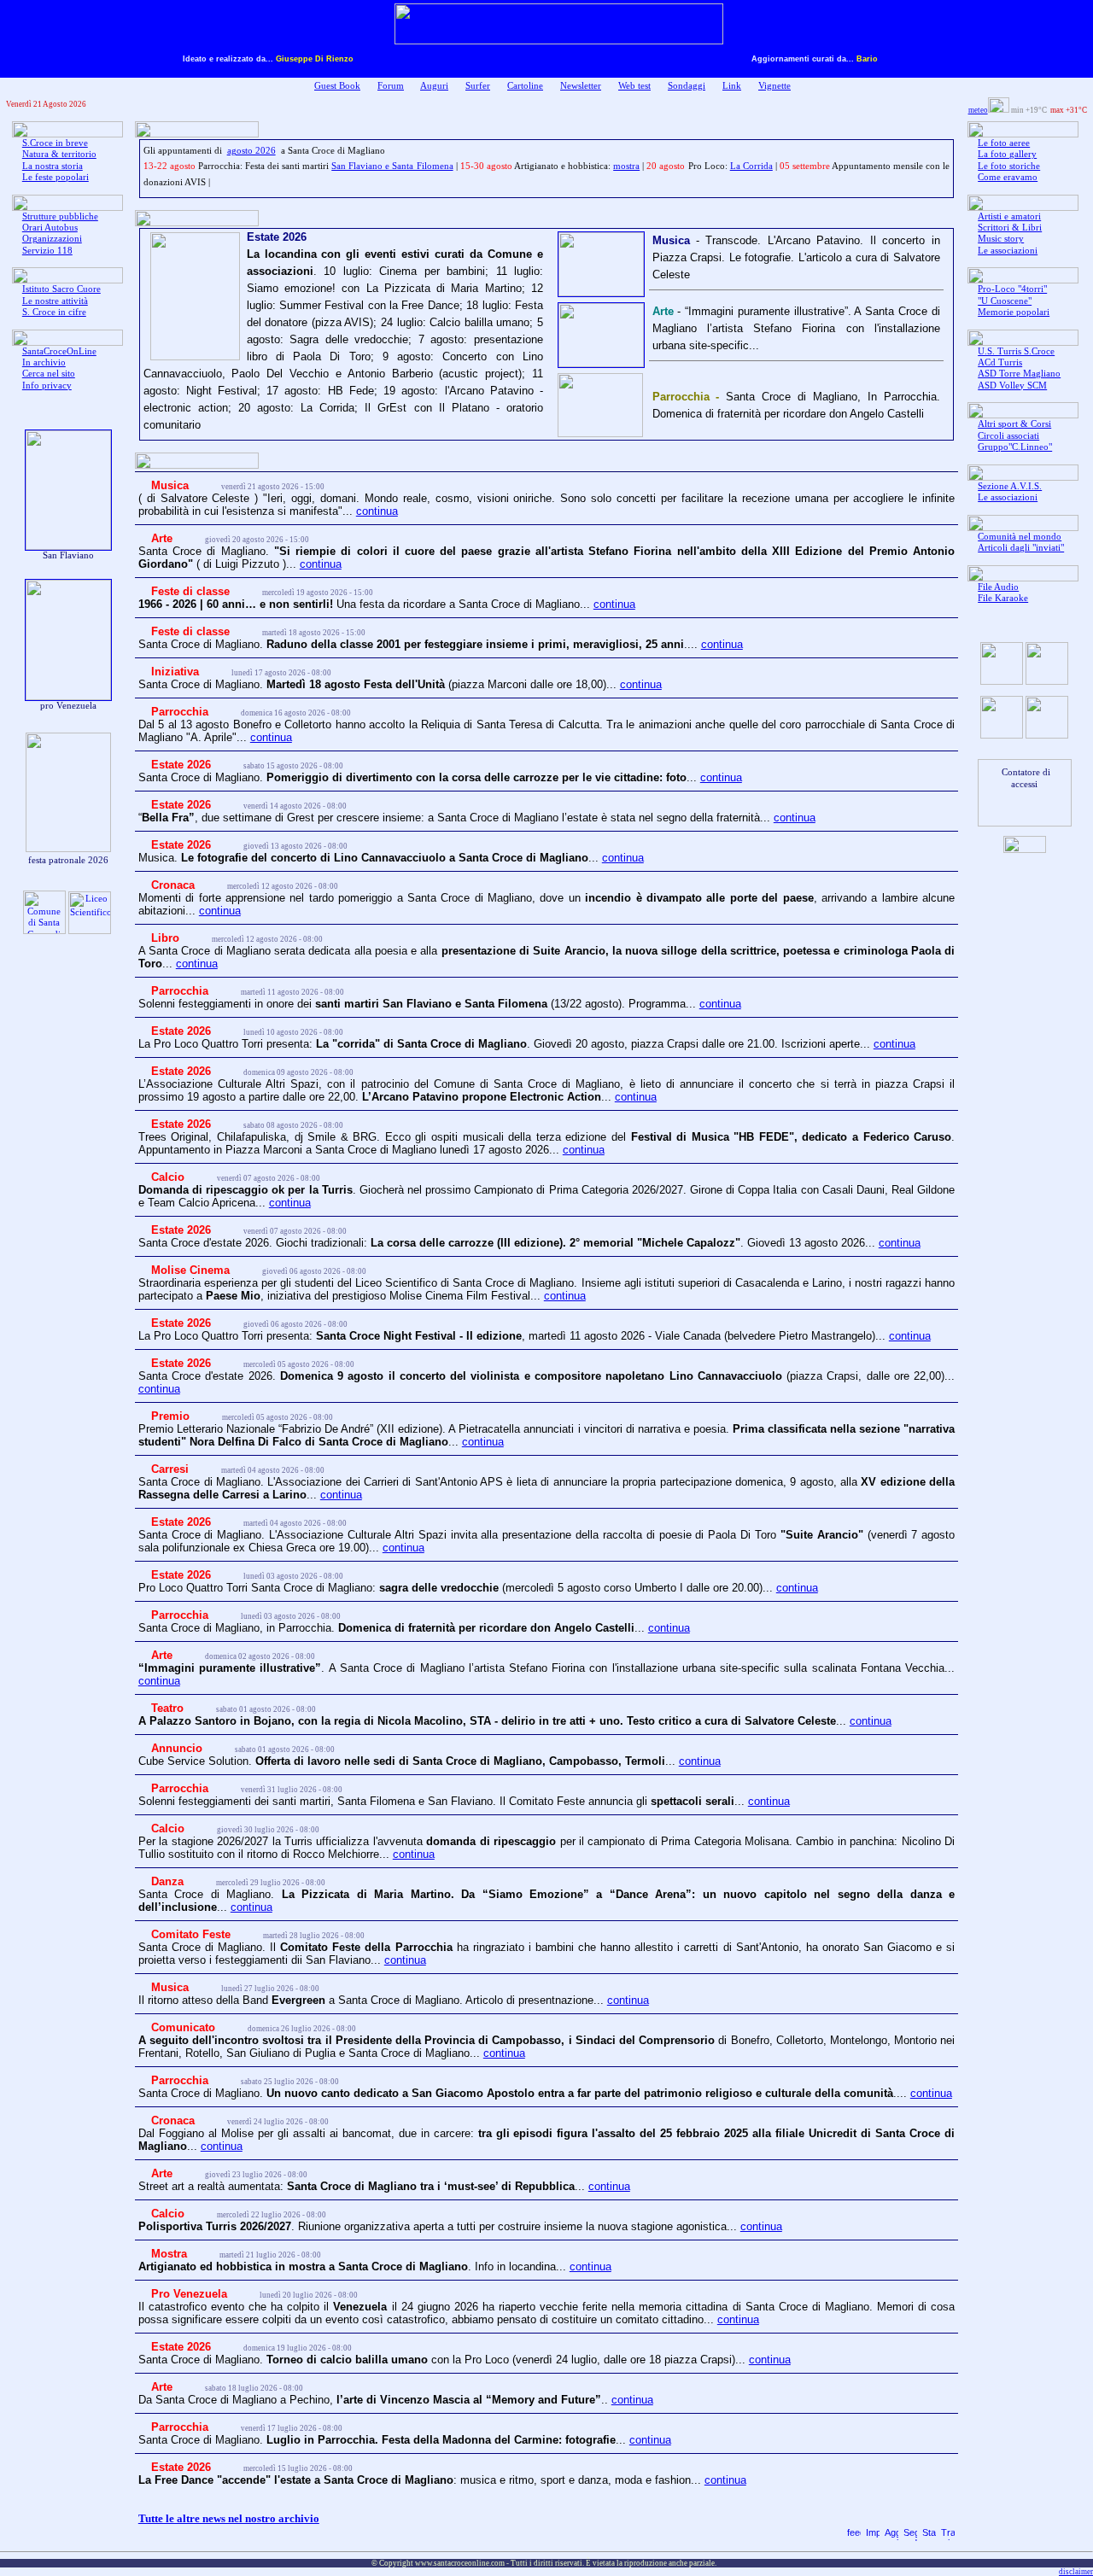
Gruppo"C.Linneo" (1015, 447)
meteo (978, 110)
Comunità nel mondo (1020, 537)
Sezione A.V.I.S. (1010, 486)
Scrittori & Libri (1010, 228)
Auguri (434, 86)
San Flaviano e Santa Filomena (392, 166)
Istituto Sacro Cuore (61, 289)
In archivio (44, 362)
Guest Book (337, 86)
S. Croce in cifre (54, 312)
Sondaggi (687, 86)
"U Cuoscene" (1005, 301)
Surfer (478, 86)
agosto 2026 (251, 151)
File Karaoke (1003, 598)
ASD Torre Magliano (1019, 374)
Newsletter (581, 86)
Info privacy (47, 386)
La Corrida (751, 166)
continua (377, 511)
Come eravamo (1008, 177)
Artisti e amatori (1009, 216)
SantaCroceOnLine (59, 351)
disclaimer (1076, 2572)
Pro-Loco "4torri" (1012, 289)
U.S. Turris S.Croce (1016, 351)
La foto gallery (1007, 154)
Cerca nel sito (49, 374)
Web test (634, 86)
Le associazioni (1008, 251)
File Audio (998, 587)
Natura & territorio (59, 154)
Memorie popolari (1014, 312)
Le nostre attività (55, 301)
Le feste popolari (56, 177)
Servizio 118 (47, 251)
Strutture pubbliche (60, 216)
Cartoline (525, 86)
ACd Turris (1000, 362)
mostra (626, 166)
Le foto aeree (1004, 143)
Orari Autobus (50, 228)
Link (732, 86)
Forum (391, 86)
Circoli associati (1008, 436)
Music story (1001, 239)
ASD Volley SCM (1012, 386)
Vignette (774, 86)
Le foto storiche (1009, 166)
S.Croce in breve (55, 143)
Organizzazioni (52, 239)
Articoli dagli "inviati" (1021, 548)
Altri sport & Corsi (1014, 424)
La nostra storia (53, 166)
